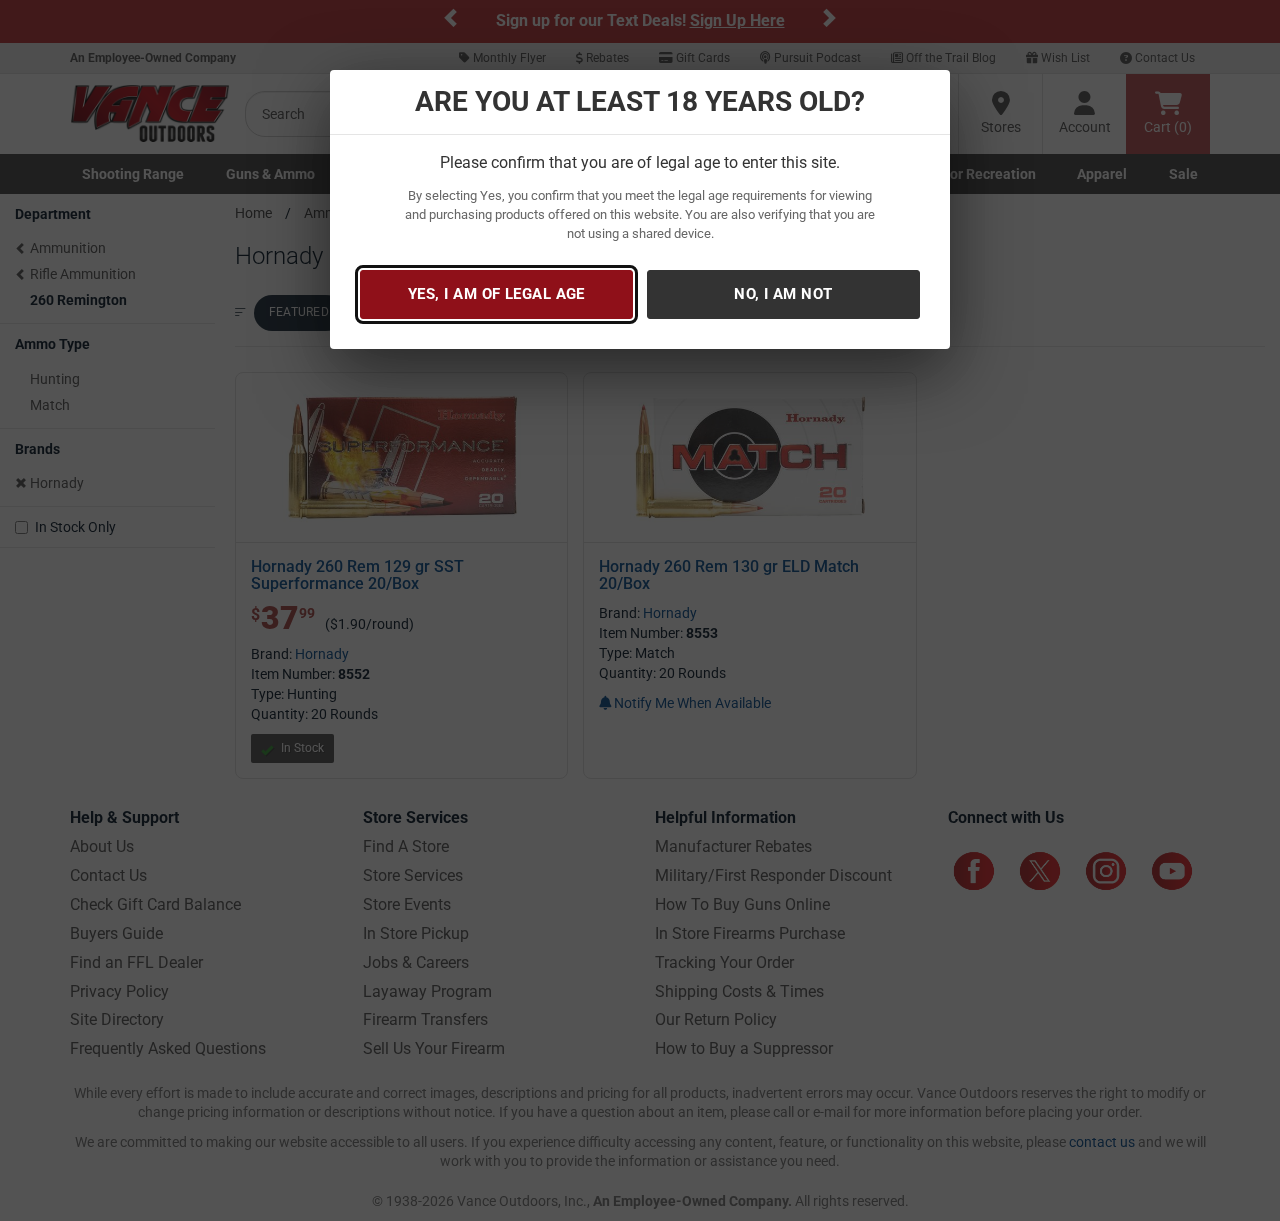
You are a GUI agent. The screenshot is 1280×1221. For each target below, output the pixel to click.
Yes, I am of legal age (496, 294)
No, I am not (783, 294)
